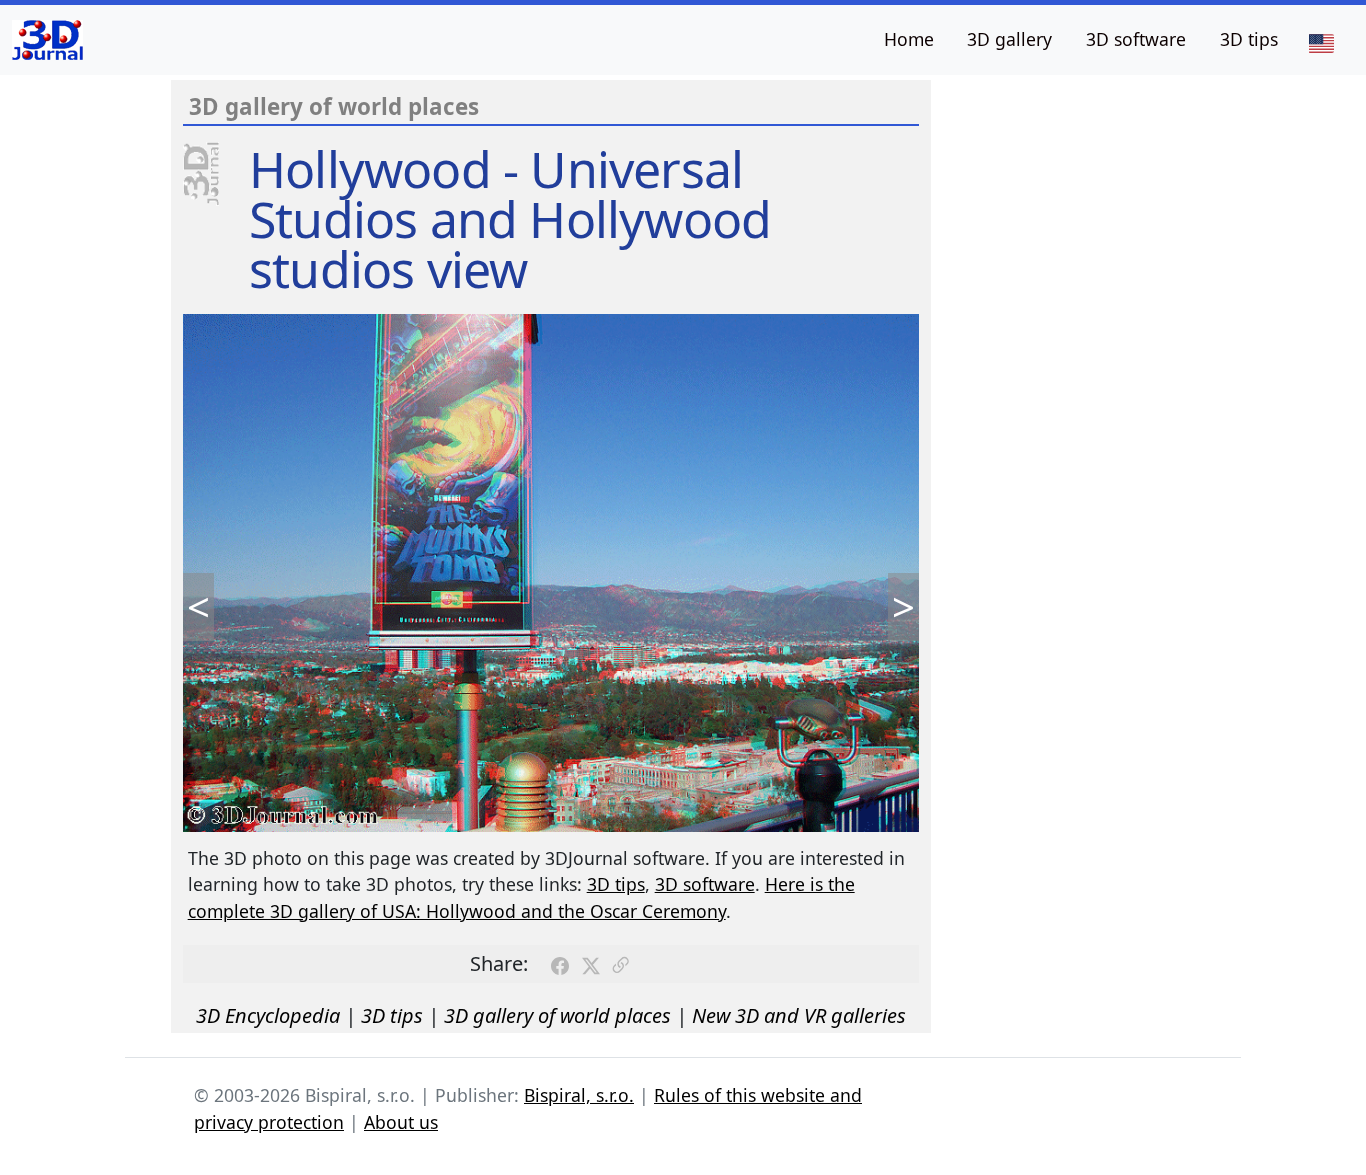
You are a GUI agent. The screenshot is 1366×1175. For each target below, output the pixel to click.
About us (401, 1122)
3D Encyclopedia (268, 1015)
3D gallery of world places (557, 1015)
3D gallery (1009, 39)
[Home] (47, 40)
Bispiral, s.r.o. (579, 1095)
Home (909, 39)
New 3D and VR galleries (799, 1015)
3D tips (1249, 39)
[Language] (1321, 42)
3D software (1136, 39)
